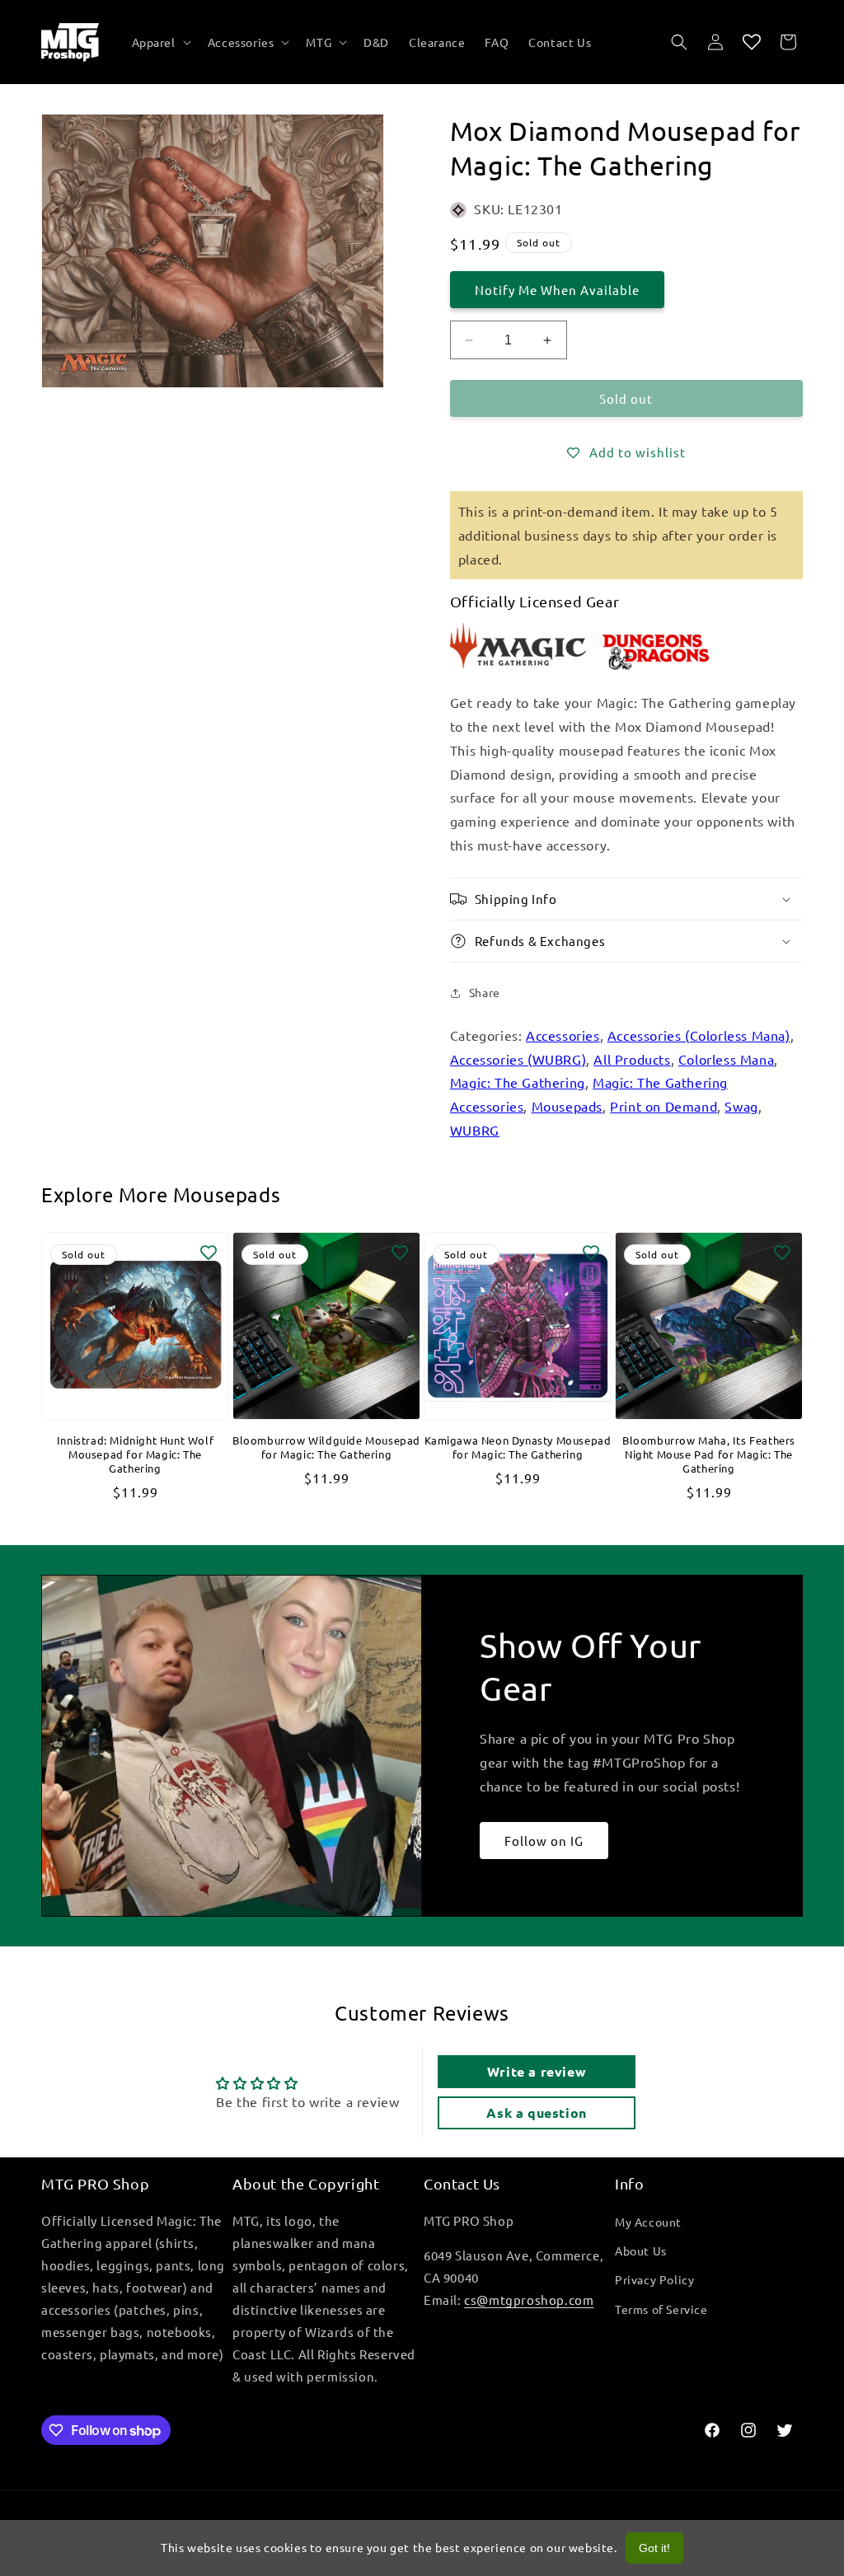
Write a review (537, 2071)
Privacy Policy (654, 2279)
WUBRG (475, 1130)
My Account (648, 2222)
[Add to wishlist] (209, 1253)
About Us (641, 2250)
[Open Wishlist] (752, 42)
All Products (632, 1059)
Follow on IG (544, 1841)
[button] (160, 42)
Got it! (654, 2548)
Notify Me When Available (557, 290)
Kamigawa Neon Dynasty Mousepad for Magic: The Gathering (518, 1447)
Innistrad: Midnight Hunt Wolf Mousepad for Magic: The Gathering (135, 1454)
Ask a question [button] (536, 2112)
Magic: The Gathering (518, 1082)
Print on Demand (663, 1106)
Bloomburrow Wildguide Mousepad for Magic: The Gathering (326, 1447)
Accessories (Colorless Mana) (699, 1035)
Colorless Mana (726, 1059)
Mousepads (567, 1106)
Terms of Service (661, 2309)
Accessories (563, 1035)
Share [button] (485, 992)
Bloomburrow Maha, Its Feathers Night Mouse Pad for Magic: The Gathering (709, 1454)
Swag (741, 1106)
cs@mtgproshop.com (529, 2300)
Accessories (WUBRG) (518, 1059)
